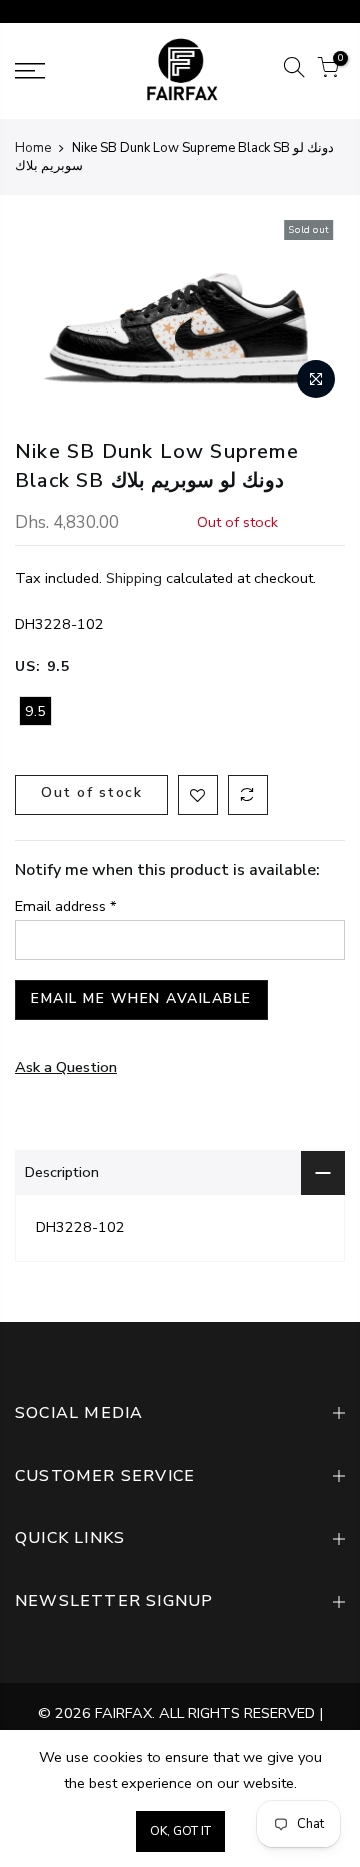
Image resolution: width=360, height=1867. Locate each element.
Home (33, 148)
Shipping (134, 579)
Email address (66, 906)
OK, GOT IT (180, 1831)
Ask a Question (66, 1067)
